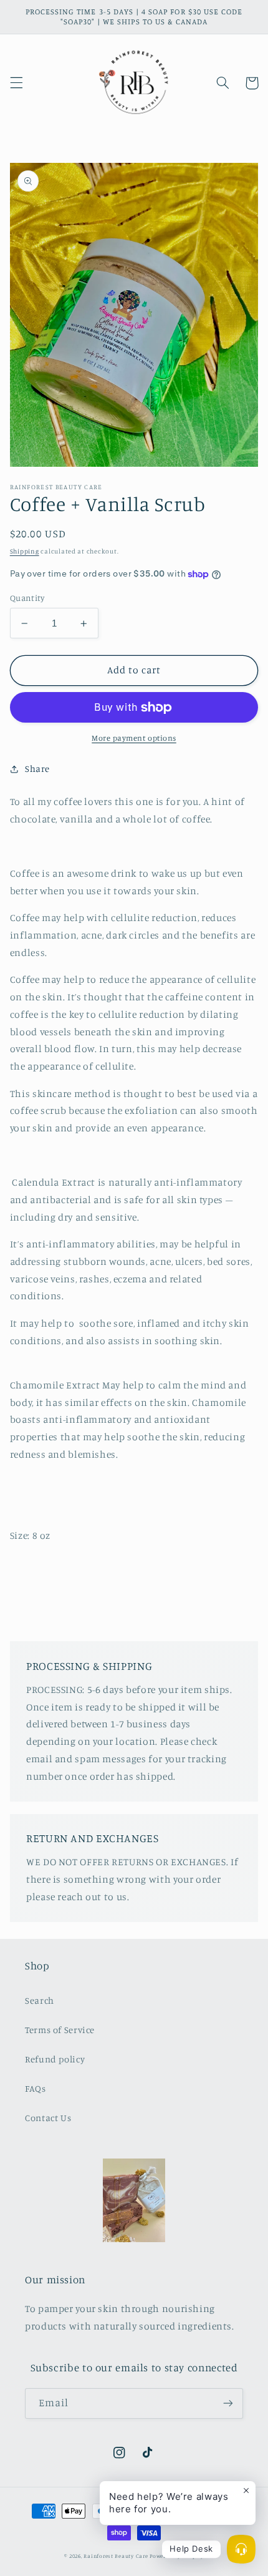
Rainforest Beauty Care (116, 2556)
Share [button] (37, 768)
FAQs (36, 2088)
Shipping (25, 551)
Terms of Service (60, 2030)
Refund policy (55, 2059)
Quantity (27, 598)
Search (40, 2000)
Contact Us (48, 2118)
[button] (16, 83)
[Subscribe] (228, 2403)
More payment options (134, 738)
